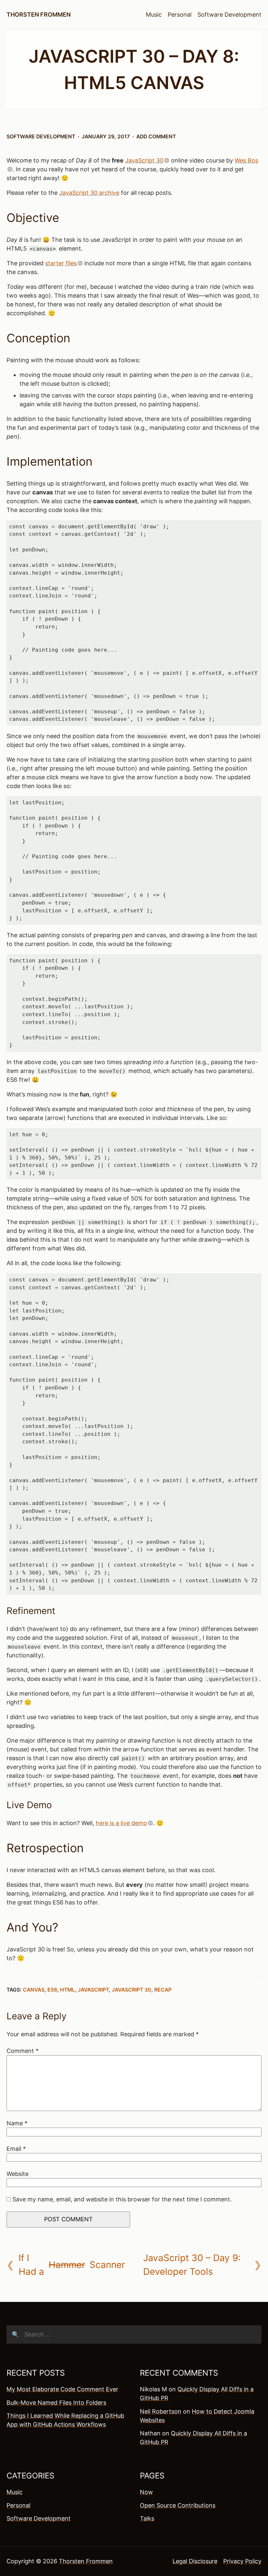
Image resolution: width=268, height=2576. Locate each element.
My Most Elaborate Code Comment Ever (62, 2389)
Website (17, 2174)
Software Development (229, 15)
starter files (61, 263)
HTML (67, 1990)
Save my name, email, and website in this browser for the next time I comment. (122, 2199)
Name (17, 2123)
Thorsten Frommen (39, 15)
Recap (163, 1990)
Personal (180, 15)
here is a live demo (121, 1823)
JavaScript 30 (144, 160)
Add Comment (156, 137)
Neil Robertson (161, 2411)
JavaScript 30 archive (89, 193)
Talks (147, 2518)
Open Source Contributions (178, 2505)
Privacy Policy (242, 2561)
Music (154, 15)
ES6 (52, 1990)
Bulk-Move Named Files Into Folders (56, 2403)
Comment (23, 2051)
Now (146, 2492)
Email (16, 2149)
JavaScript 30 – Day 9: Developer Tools (192, 2265)
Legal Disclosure (195, 2561)
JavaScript (93, 1990)
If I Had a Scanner (72, 2265)
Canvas (34, 1990)
